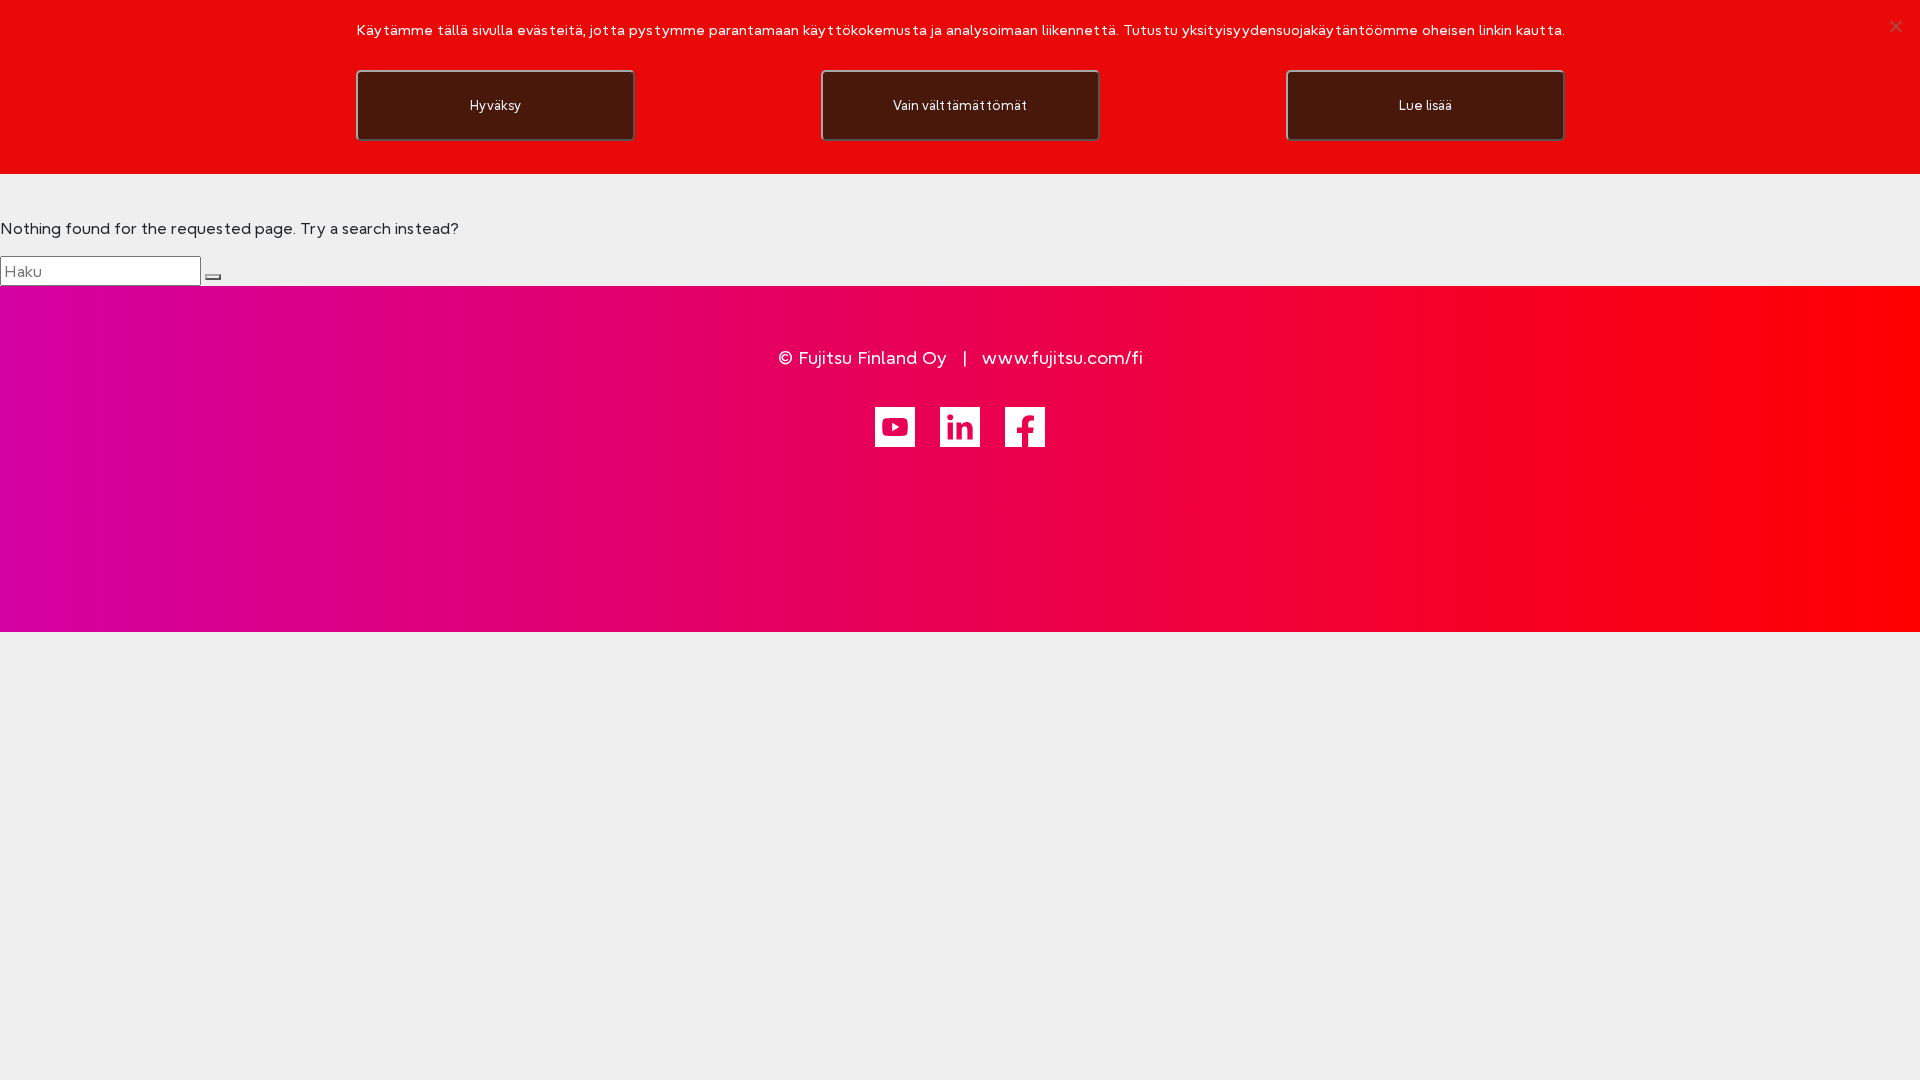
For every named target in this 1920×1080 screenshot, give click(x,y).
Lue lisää (1425, 105)
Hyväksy (495, 105)
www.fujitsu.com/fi (1062, 357)
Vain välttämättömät (960, 105)
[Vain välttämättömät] (1895, 26)
